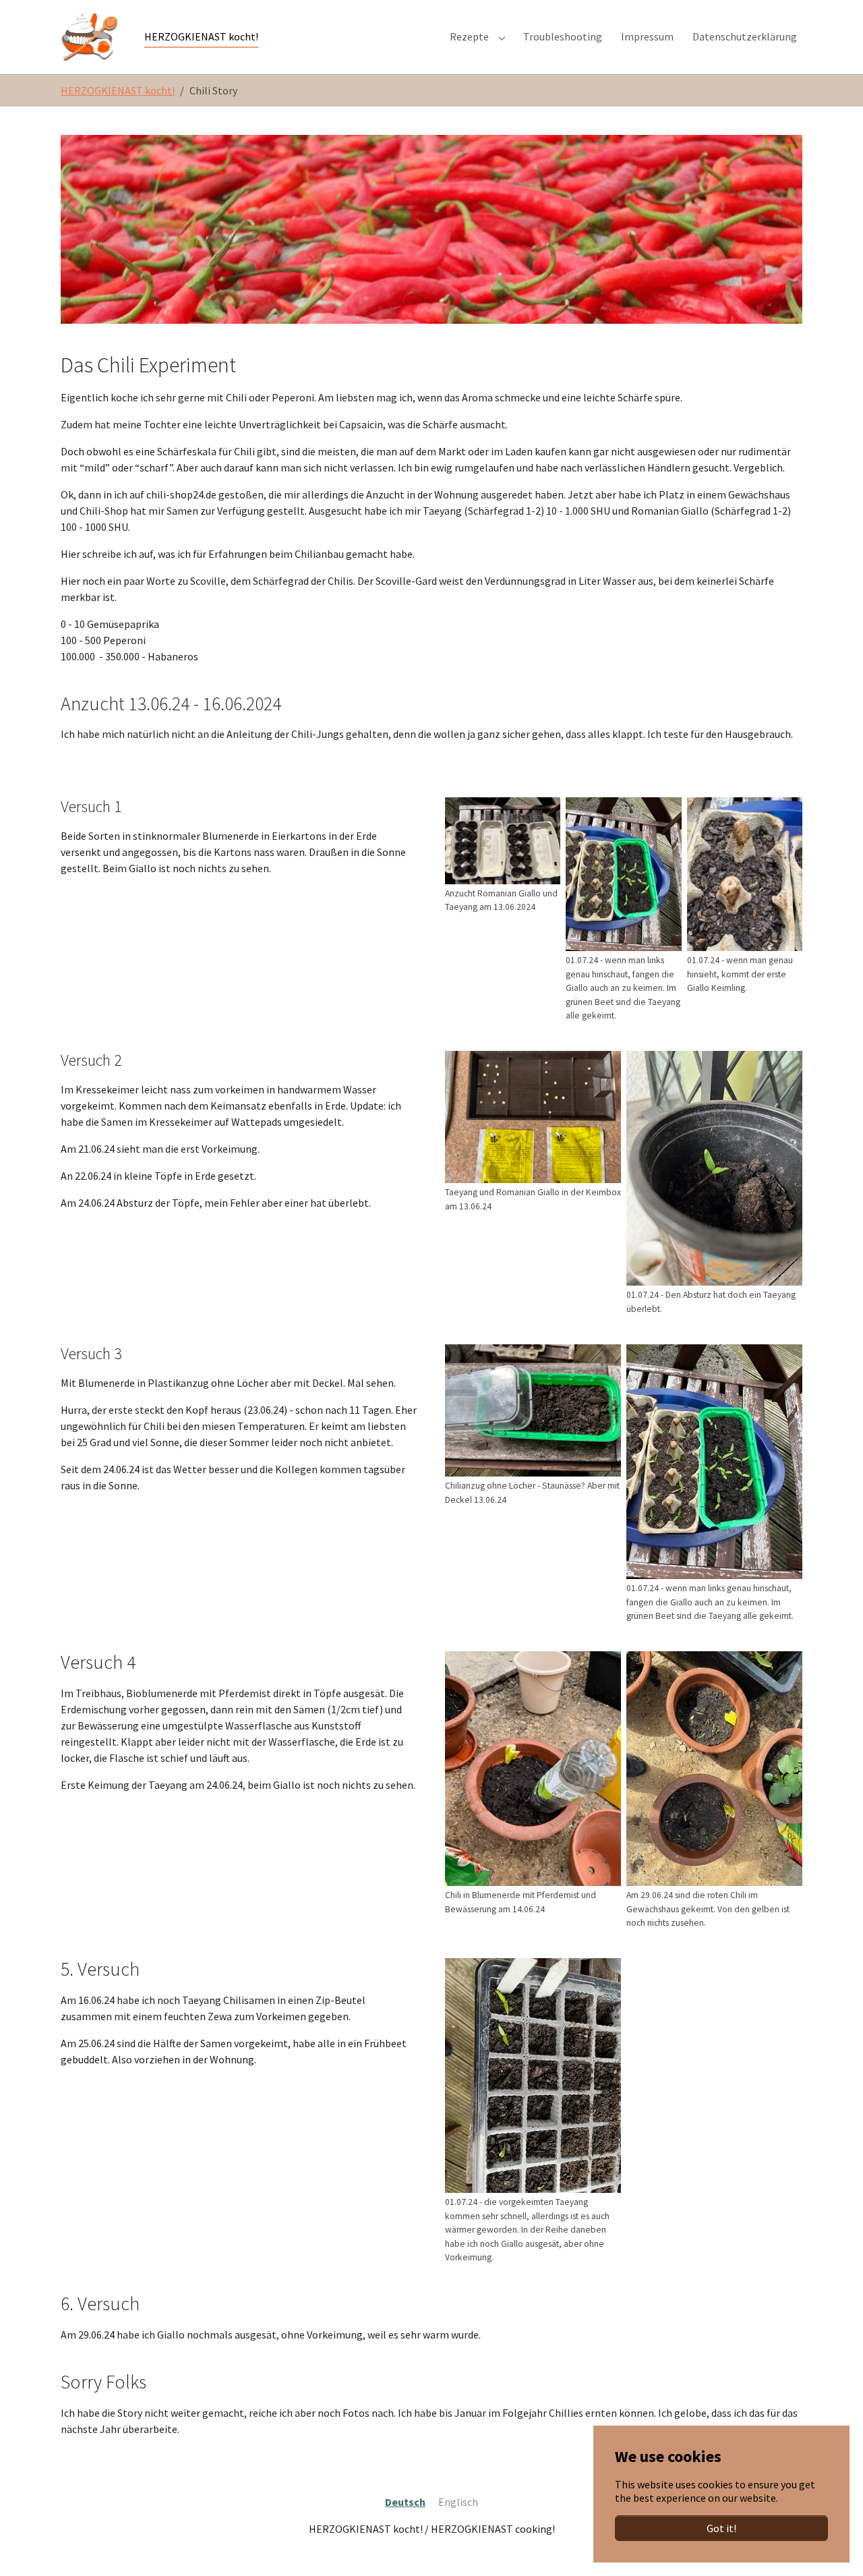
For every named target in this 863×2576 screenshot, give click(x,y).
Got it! (721, 2528)
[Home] (89, 37)
